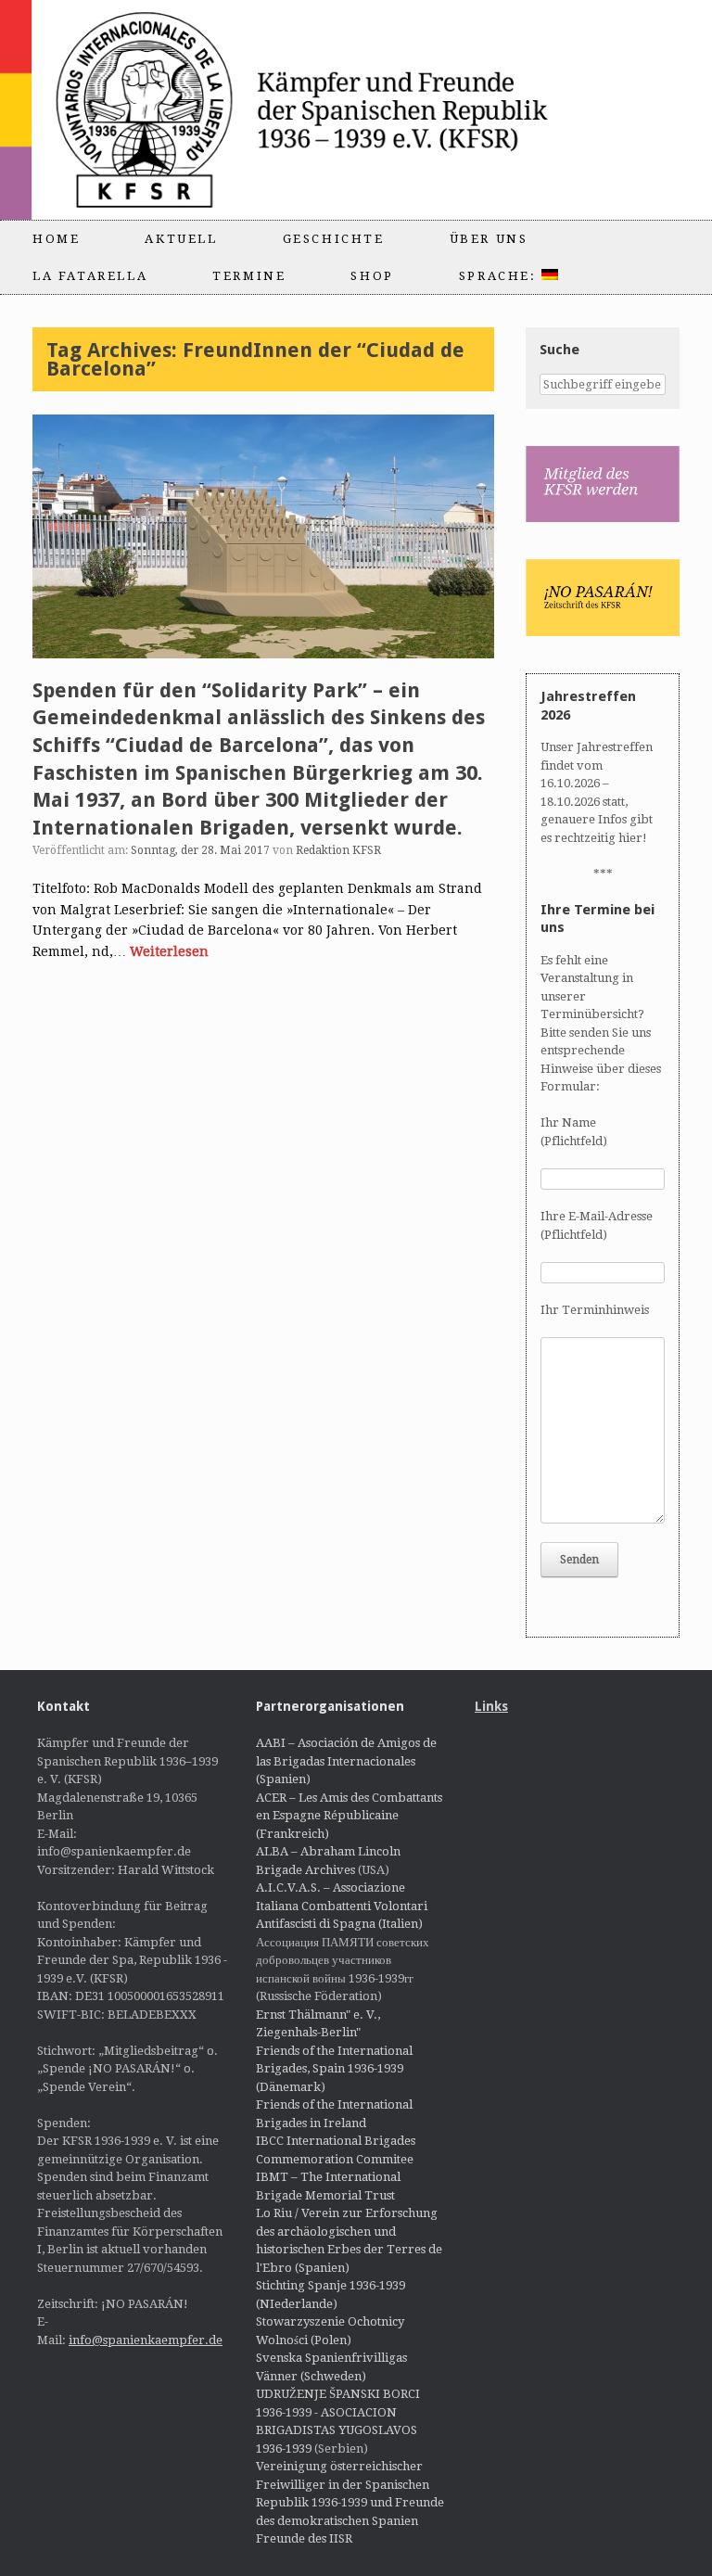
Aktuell (181, 239)
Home (56, 239)
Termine (249, 276)
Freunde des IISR (304, 2538)
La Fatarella (90, 276)
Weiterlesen (169, 951)
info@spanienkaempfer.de (146, 2340)
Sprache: (500, 276)
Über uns (489, 239)
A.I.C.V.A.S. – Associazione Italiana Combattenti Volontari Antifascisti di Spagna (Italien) (342, 1906)
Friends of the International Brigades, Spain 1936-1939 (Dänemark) (334, 2069)
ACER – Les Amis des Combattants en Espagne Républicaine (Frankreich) (349, 1816)
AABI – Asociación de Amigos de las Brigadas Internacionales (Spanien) (346, 1761)
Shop (372, 276)
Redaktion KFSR (338, 850)
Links (491, 1706)
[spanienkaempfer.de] (330, 110)
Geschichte (334, 239)
